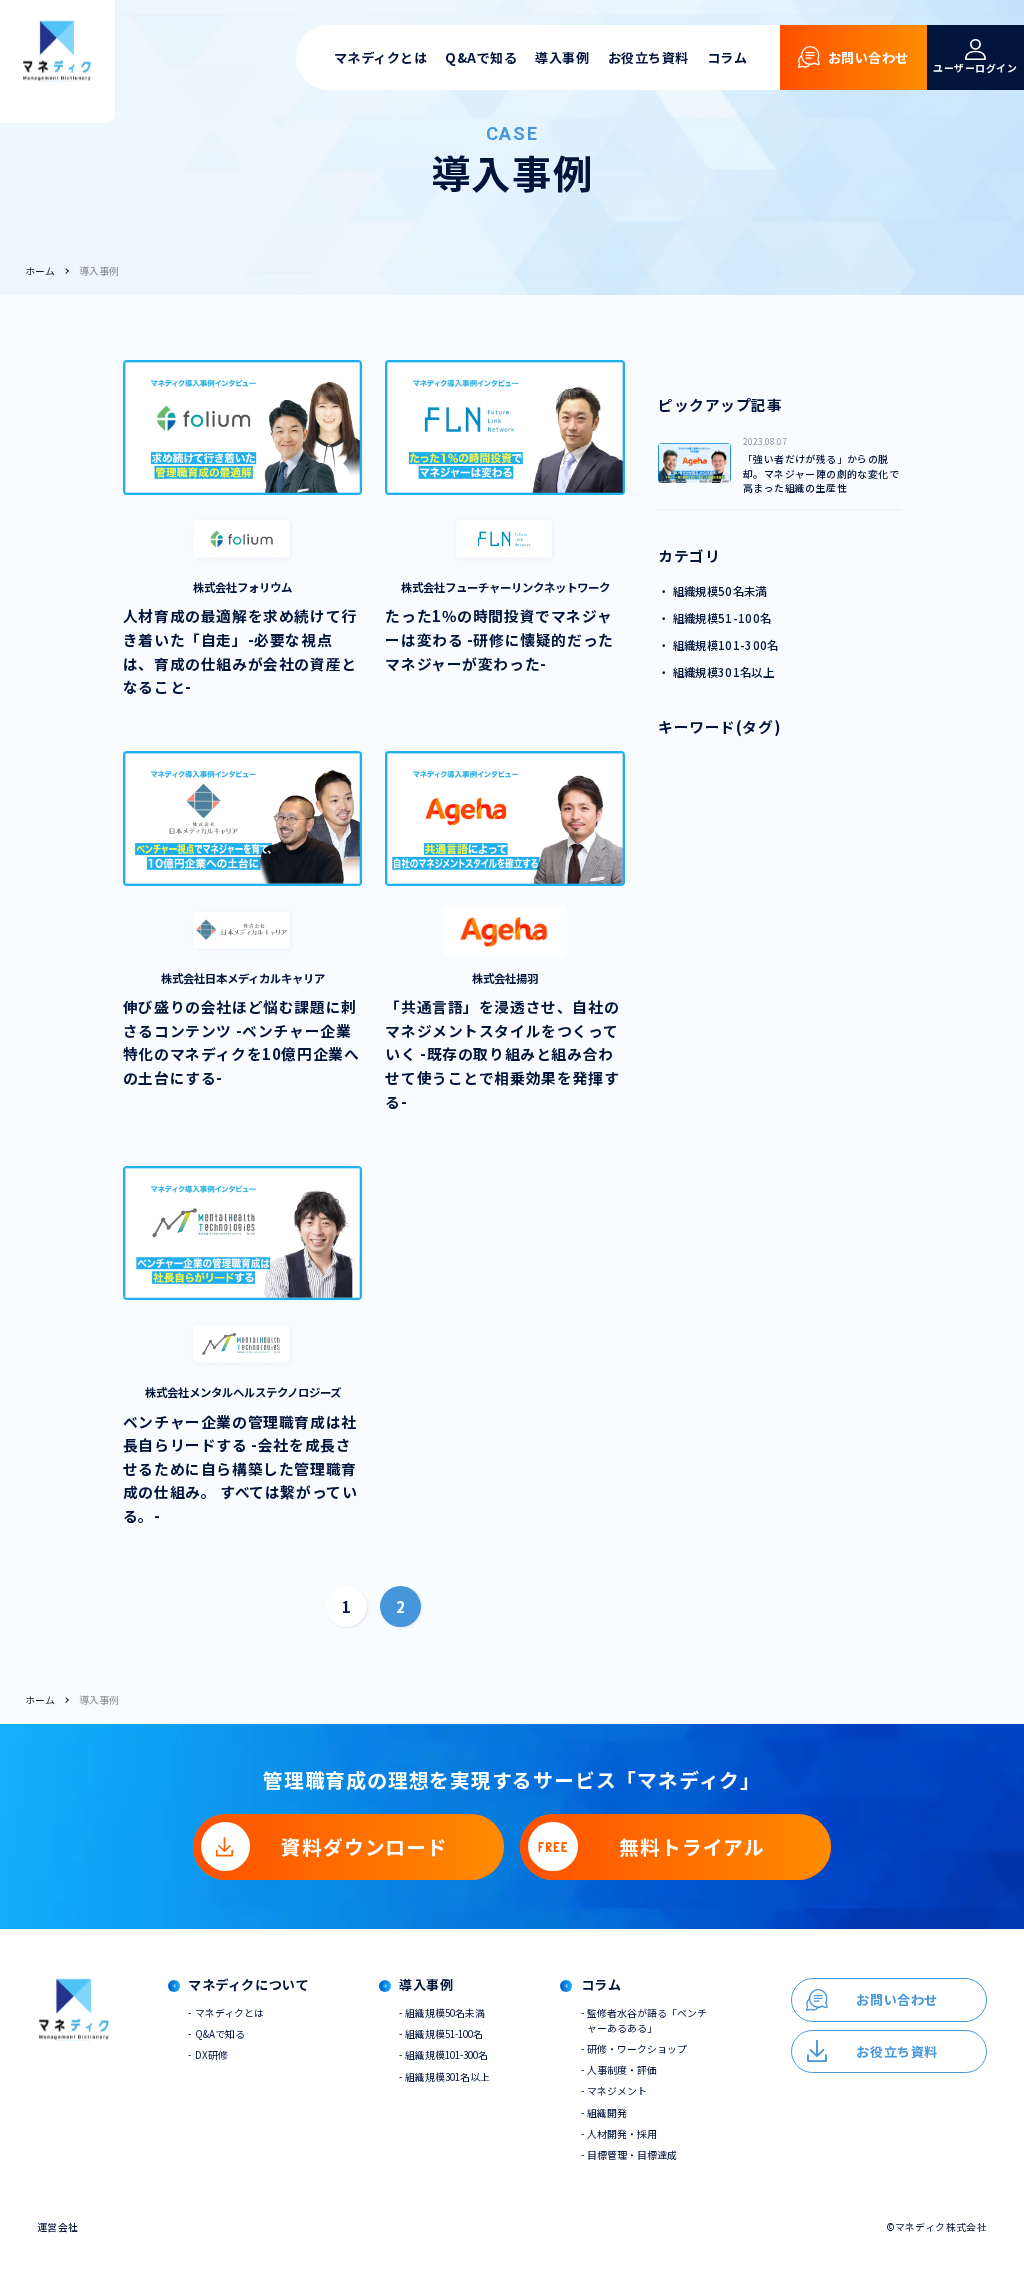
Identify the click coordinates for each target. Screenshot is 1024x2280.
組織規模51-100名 (444, 2034)
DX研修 (211, 2055)
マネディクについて (248, 1985)
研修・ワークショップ (637, 2049)
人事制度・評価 (622, 2070)
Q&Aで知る (481, 57)
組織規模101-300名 (446, 2055)
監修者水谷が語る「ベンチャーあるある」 (647, 2020)
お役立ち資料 (648, 57)
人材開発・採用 (622, 2134)
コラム (727, 57)
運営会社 (58, 2227)
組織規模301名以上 (447, 2077)
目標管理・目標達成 (632, 2155)
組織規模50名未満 (445, 2013)
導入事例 (562, 57)
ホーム (40, 271)
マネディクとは (381, 57)
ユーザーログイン (975, 68)
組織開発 (607, 2113)
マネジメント (617, 2091)
